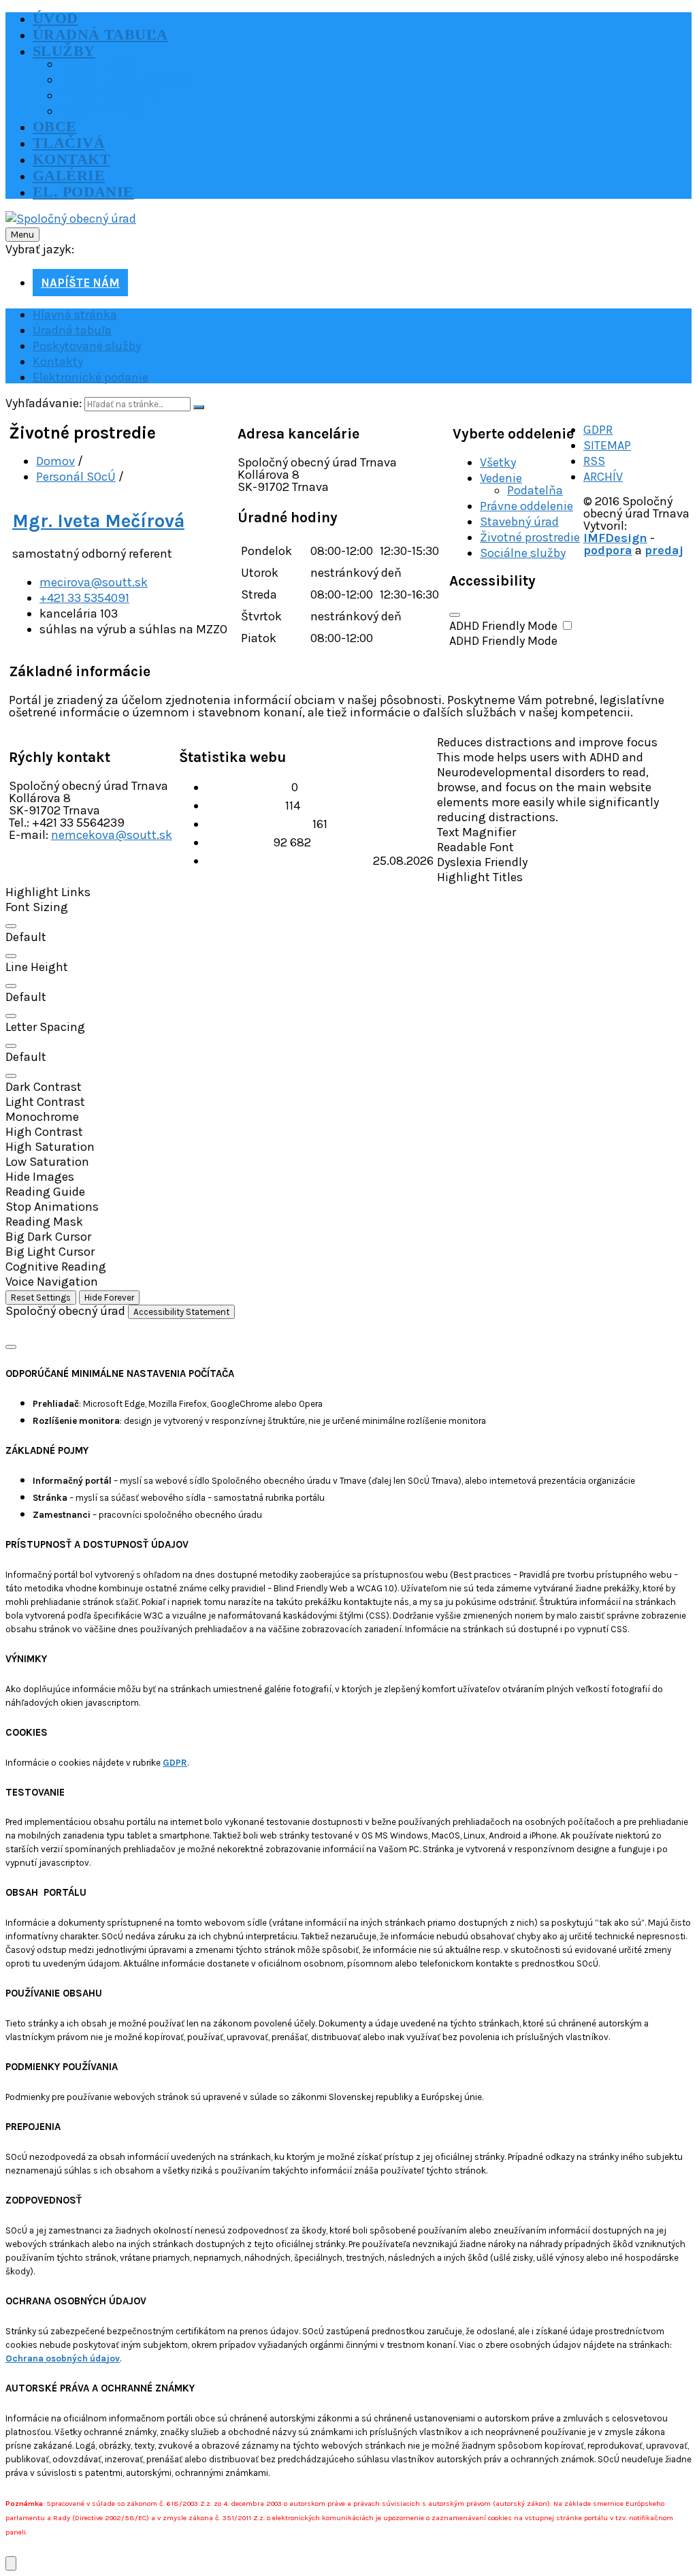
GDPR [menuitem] (598, 430)
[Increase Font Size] (11, 926)
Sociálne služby (523, 553)
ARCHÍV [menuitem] (603, 477)
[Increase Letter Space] (11, 1046)
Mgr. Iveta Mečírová (98, 521)
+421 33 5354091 (84, 598)
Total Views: (240, 842)
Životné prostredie (530, 537)
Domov (55, 461)
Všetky (498, 462)
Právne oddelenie (526, 506)
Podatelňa (535, 490)
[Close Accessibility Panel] (455, 615)
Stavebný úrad (519, 522)
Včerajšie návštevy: (259, 824)
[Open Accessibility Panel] (11, 2563)
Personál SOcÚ (76, 477)
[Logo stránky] (71, 219)
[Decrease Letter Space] (11, 1076)
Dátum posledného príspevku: (290, 861)
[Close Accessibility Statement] (11, 1347)
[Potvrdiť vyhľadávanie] (199, 407)
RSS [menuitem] (594, 461)
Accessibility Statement (181, 1312)
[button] (348, 892)
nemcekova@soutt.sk (112, 835)
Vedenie (501, 478)
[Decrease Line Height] (11, 1016)
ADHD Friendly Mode (505, 626)
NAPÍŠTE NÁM (80, 283)
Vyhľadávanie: (44, 403)
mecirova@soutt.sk (94, 582)
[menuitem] (55, 18)
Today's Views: (246, 806)
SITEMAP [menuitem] (607, 445)
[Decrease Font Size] (11, 956)
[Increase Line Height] (11, 986)
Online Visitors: (249, 787)
